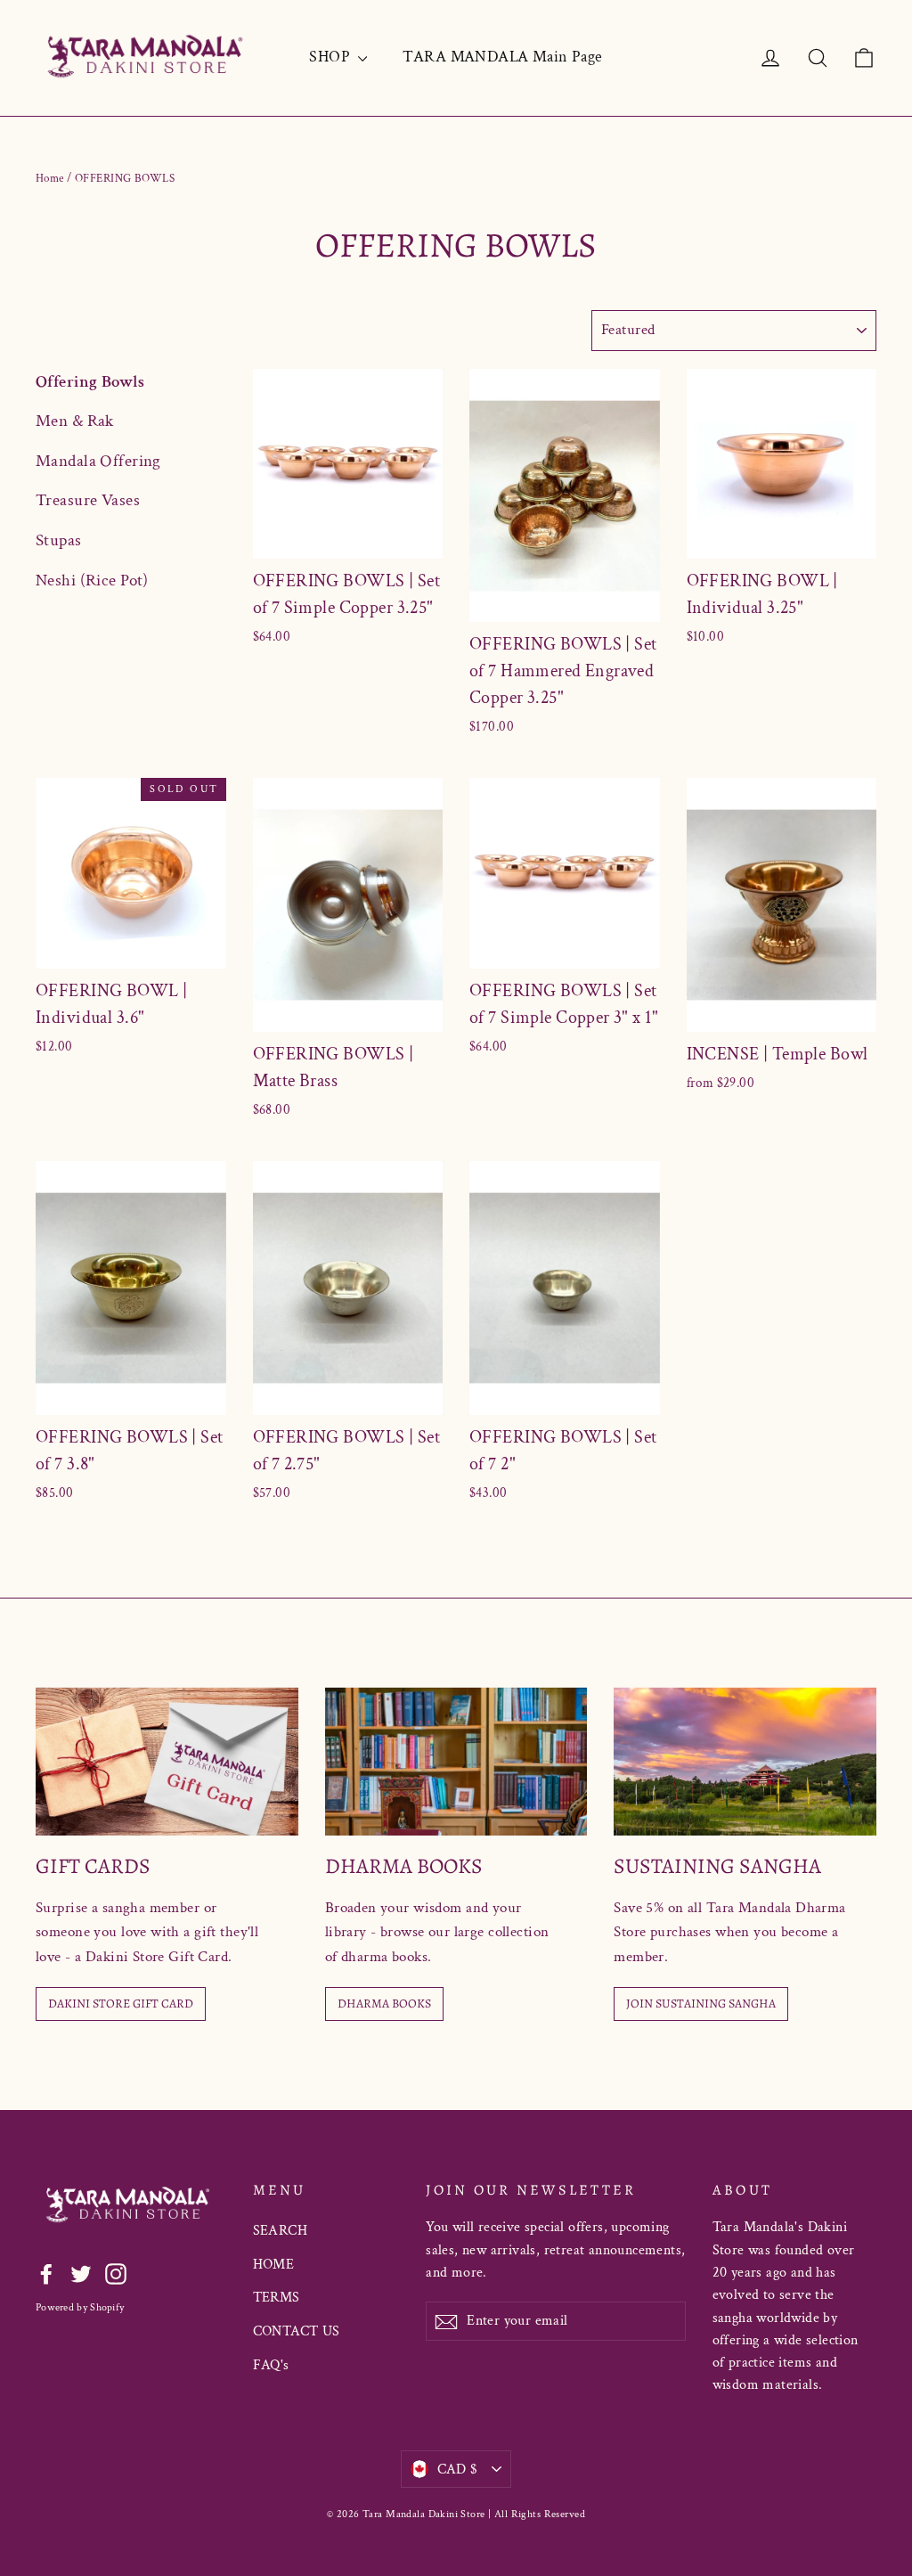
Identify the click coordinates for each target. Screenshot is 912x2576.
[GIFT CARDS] (167, 1762)
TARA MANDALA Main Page (502, 57)
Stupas (59, 540)
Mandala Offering (98, 461)
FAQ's (271, 2365)
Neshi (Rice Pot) (92, 581)
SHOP (331, 57)
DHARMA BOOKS (384, 2004)
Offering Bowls (90, 382)
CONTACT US (297, 2331)
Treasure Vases (88, 500)
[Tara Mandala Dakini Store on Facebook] (46, 2273)
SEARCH (281, 2231)
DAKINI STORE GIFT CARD (121, 2004)
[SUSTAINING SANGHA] (745, 1762)
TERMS (277, 2298)
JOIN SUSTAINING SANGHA (701, 2004)
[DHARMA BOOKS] (456, 1762)
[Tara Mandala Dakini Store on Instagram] (116, 2273)
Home (50, 179)
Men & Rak (75, 421)
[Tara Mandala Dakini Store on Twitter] (81, 2273)
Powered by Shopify (80, 2307)
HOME (274, 2265)
